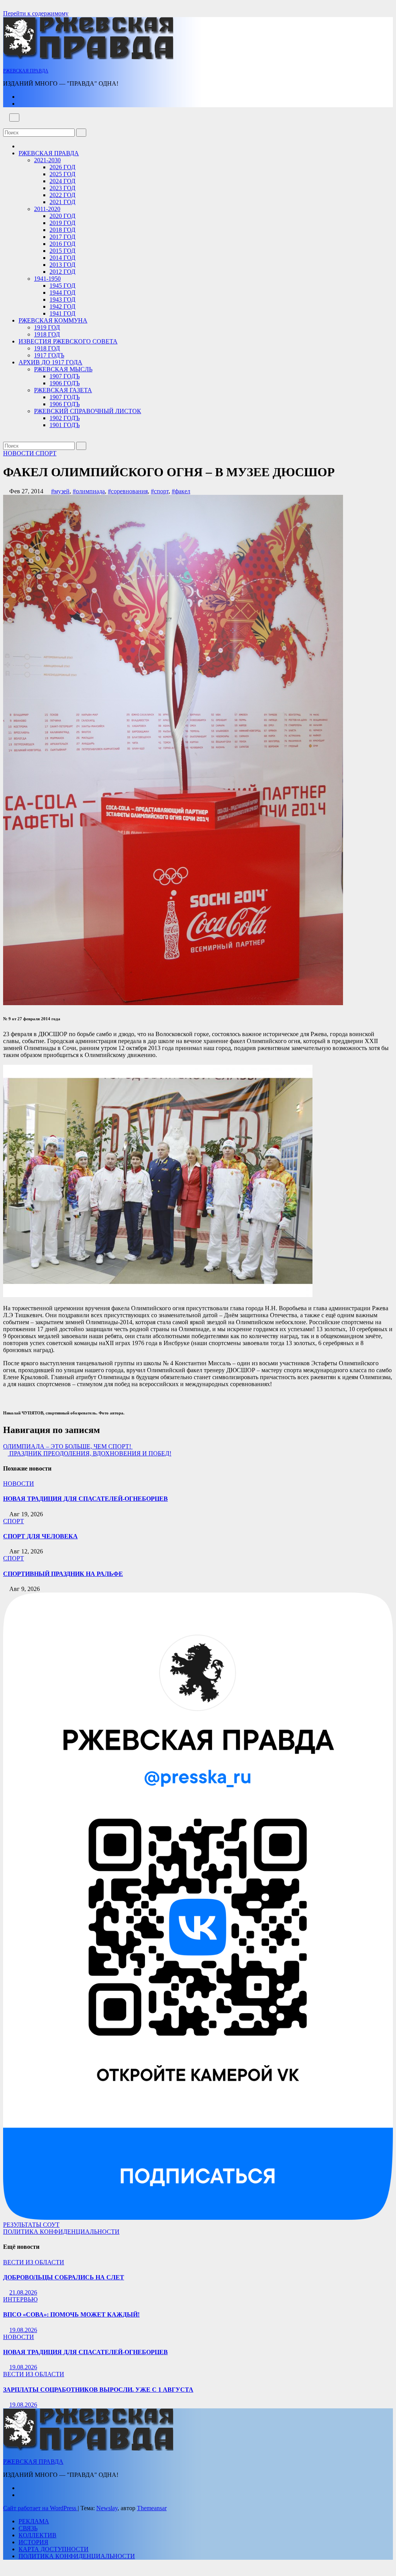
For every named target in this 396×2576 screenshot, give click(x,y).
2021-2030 (47, 160)
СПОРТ (46, 453)
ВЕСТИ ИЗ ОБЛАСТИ (34, 2262)
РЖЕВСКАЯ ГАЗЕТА (63, 390)
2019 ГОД (62, 223)
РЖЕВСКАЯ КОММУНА (53, 320)
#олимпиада (89, 491)
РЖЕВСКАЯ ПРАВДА (26, 71)
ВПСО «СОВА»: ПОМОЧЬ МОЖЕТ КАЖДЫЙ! (71, 2314)
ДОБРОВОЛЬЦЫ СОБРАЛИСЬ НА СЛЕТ (64, 2277)
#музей (60, 491)
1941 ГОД (62, 313)
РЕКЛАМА (34, 2521)
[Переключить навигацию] (14, 118)
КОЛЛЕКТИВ (38, 2535)
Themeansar (152, 2508)
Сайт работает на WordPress (40, 2508)
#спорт (160, 491)
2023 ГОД (62, 188)
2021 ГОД (62, 202)
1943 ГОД (62, 299)
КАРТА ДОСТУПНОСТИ (54, 2549)
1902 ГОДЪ (65, 418)
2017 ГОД (62, 237)
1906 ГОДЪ (65, 383)
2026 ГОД (62, 167)
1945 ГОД (62, 286)
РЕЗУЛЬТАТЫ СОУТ (31, 2225)
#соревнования (128, 491)
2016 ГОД (62, 244)
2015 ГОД (62, 251)
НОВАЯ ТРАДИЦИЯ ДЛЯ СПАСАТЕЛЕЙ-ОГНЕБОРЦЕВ (85, 1499)
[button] (5, 125)
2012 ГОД (62, 272)
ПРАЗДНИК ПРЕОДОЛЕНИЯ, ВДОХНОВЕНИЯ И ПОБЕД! (90, 1453)
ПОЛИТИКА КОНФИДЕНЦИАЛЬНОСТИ (61, 2232)
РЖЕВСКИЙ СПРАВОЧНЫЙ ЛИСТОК (88, 411)
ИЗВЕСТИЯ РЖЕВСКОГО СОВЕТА (68, 341)
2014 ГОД (62, 258)
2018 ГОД (62, 230)
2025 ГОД (62, 174)
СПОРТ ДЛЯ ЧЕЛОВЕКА (40, 1536)
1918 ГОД (47, 334)
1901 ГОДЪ (65, 425)
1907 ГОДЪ (65, 376)
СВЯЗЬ (28, 2528)
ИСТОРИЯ (33, 2542)
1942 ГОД (62, 306)
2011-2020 (47, 209)
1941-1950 (47, 279)
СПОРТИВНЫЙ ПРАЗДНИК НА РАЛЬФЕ (63, 1574)
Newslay (107, 2508)
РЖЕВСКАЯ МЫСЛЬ (63, 369)
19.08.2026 (23, 2330)
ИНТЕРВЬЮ (20, 2299)
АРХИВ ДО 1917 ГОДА (50, 362)
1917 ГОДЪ (49, 355)
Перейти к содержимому (36, 13)
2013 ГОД (62, 265)
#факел (181, 491)
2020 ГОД (62, 216)
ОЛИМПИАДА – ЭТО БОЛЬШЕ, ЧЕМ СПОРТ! (68, 1446)
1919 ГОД (47, 327)
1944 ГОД (62, 293)
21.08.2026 (23, 2292)
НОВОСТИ (19, 453)
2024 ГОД (62, 181)
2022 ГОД (62, 195)
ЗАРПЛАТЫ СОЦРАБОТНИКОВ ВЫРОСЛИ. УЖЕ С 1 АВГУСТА (98, 2390)
